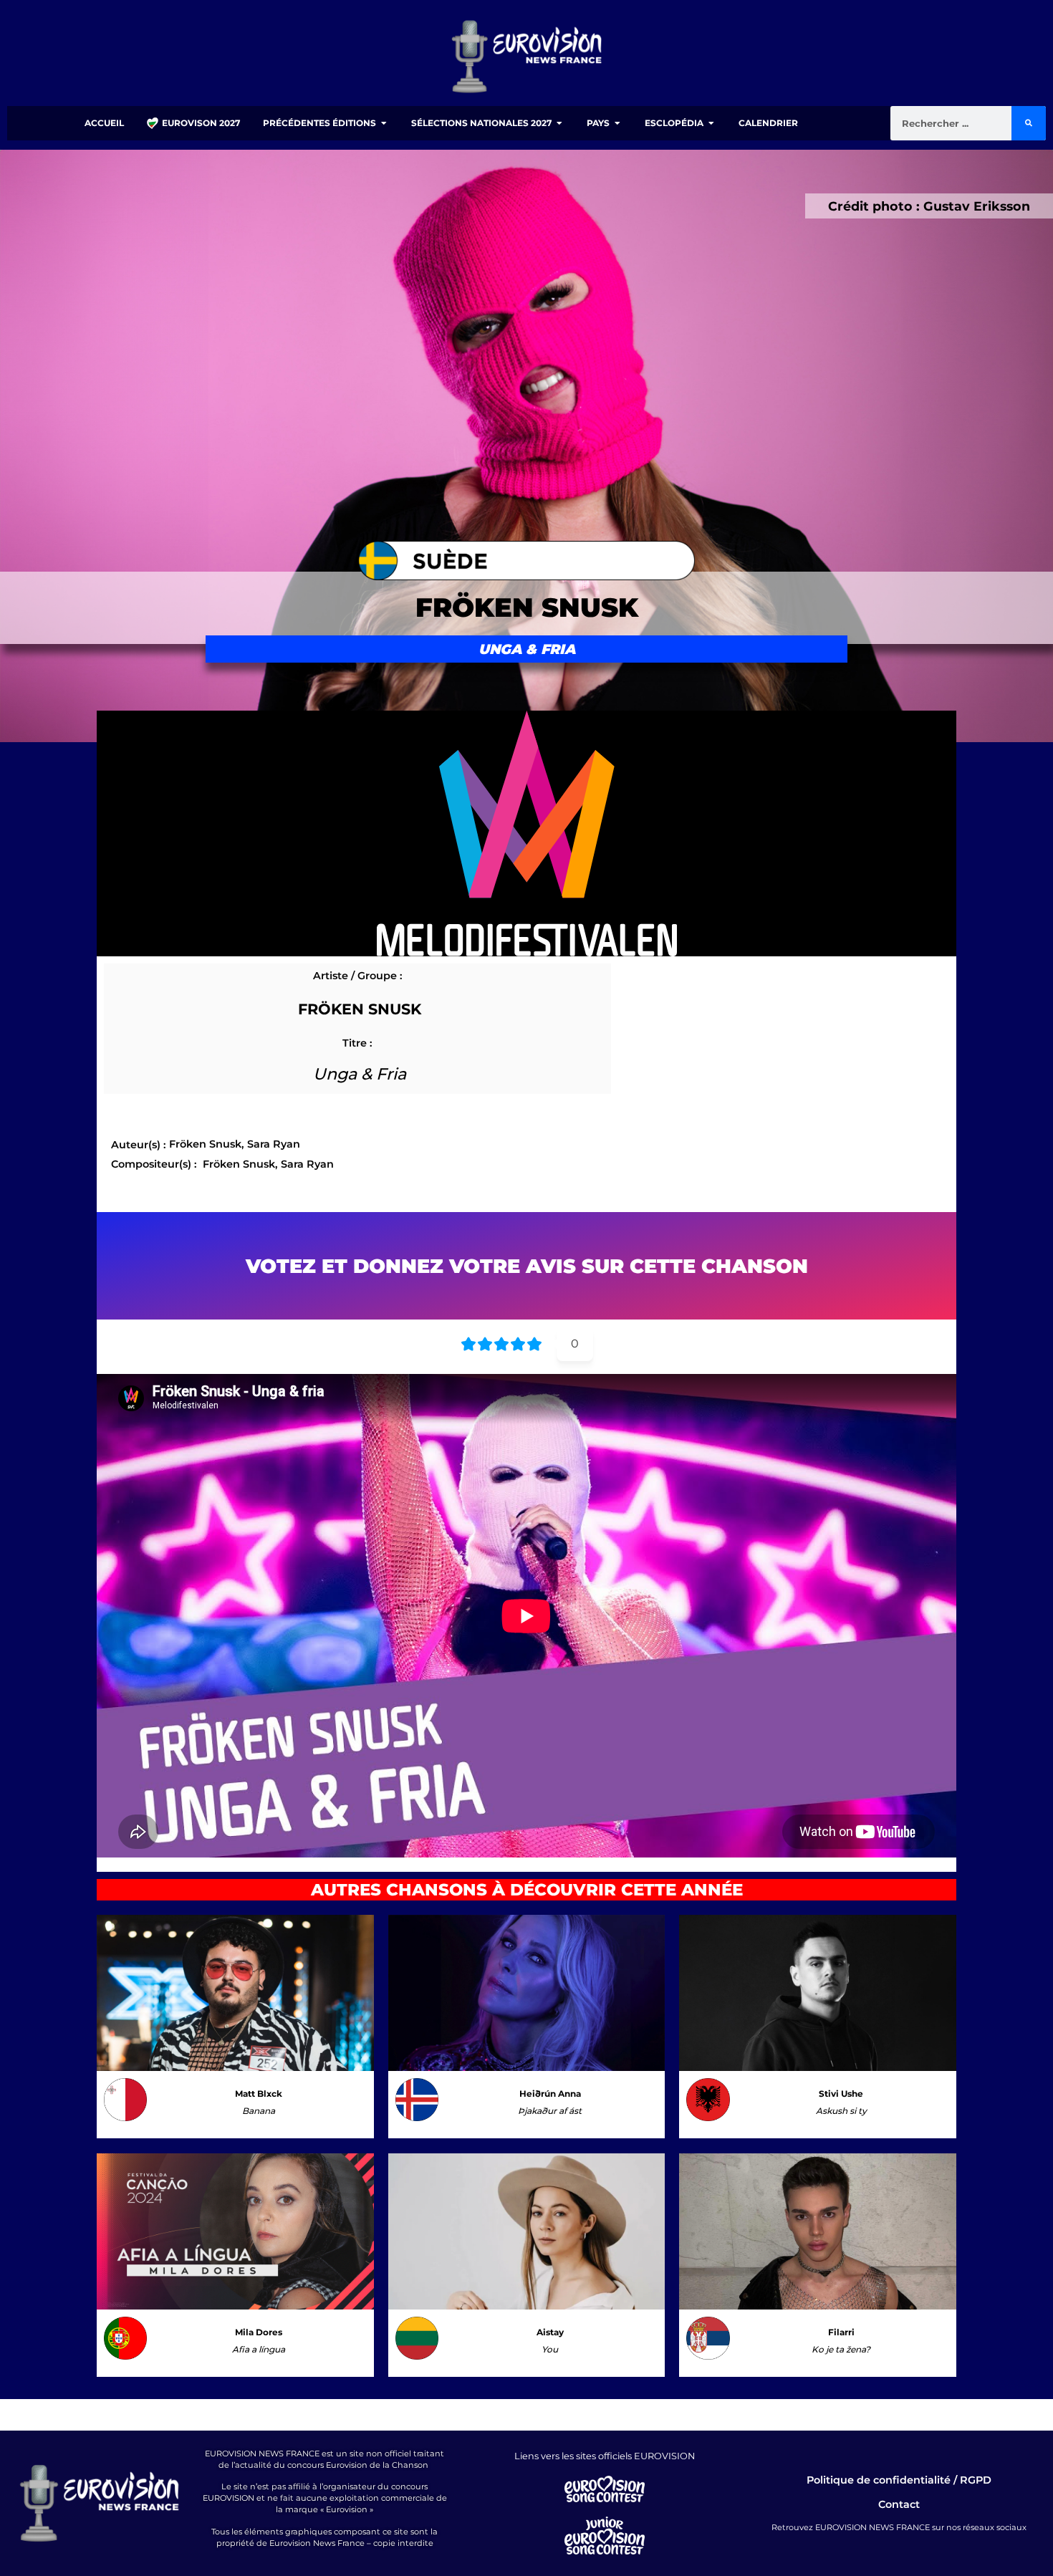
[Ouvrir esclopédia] (711, 123)
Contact (899, 2504)
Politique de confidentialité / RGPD (899, 2480)
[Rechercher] (1029, 123)
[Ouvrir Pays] (617, 123)
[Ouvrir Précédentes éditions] (384, 123)
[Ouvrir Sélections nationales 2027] (559, 123)
